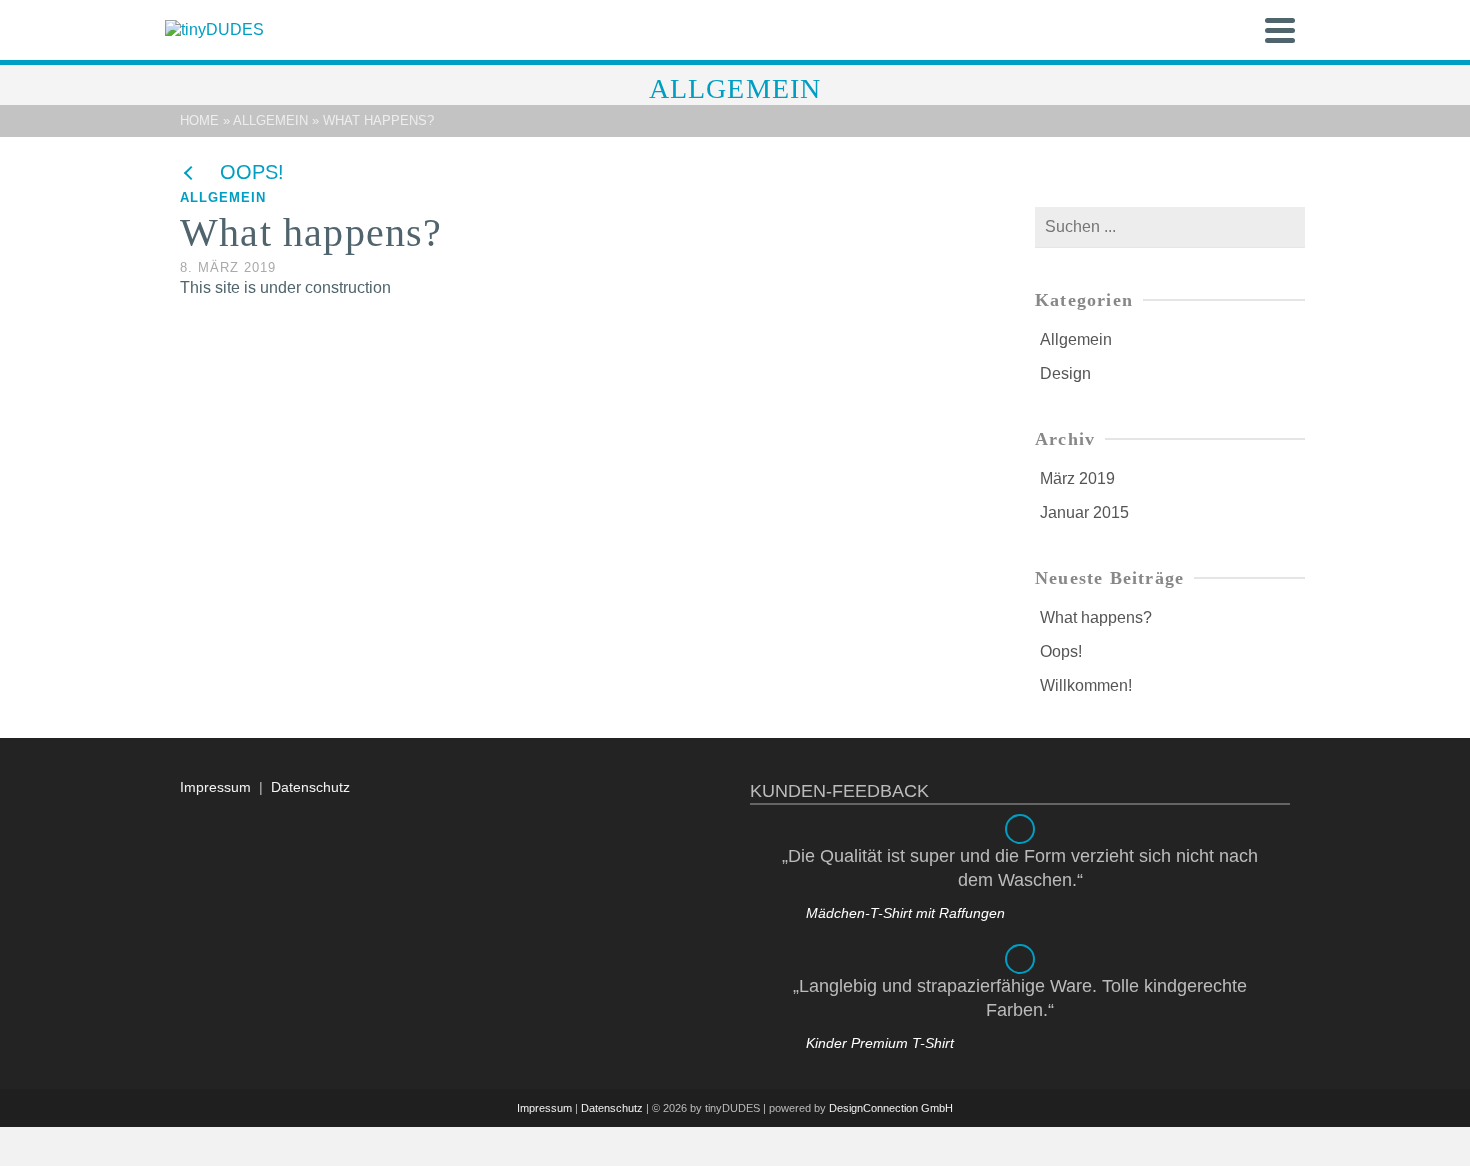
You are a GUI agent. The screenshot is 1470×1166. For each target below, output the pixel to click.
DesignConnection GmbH (891, 1108)
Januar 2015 (1084, 512)
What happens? (1096, 617)
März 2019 (1077, 478)
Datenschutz (310, 787)
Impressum (215, 787)
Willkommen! (1086, 685)
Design (1065, 373)
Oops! (1061, 651)
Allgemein (223, 197)
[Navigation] (1280, 30)
